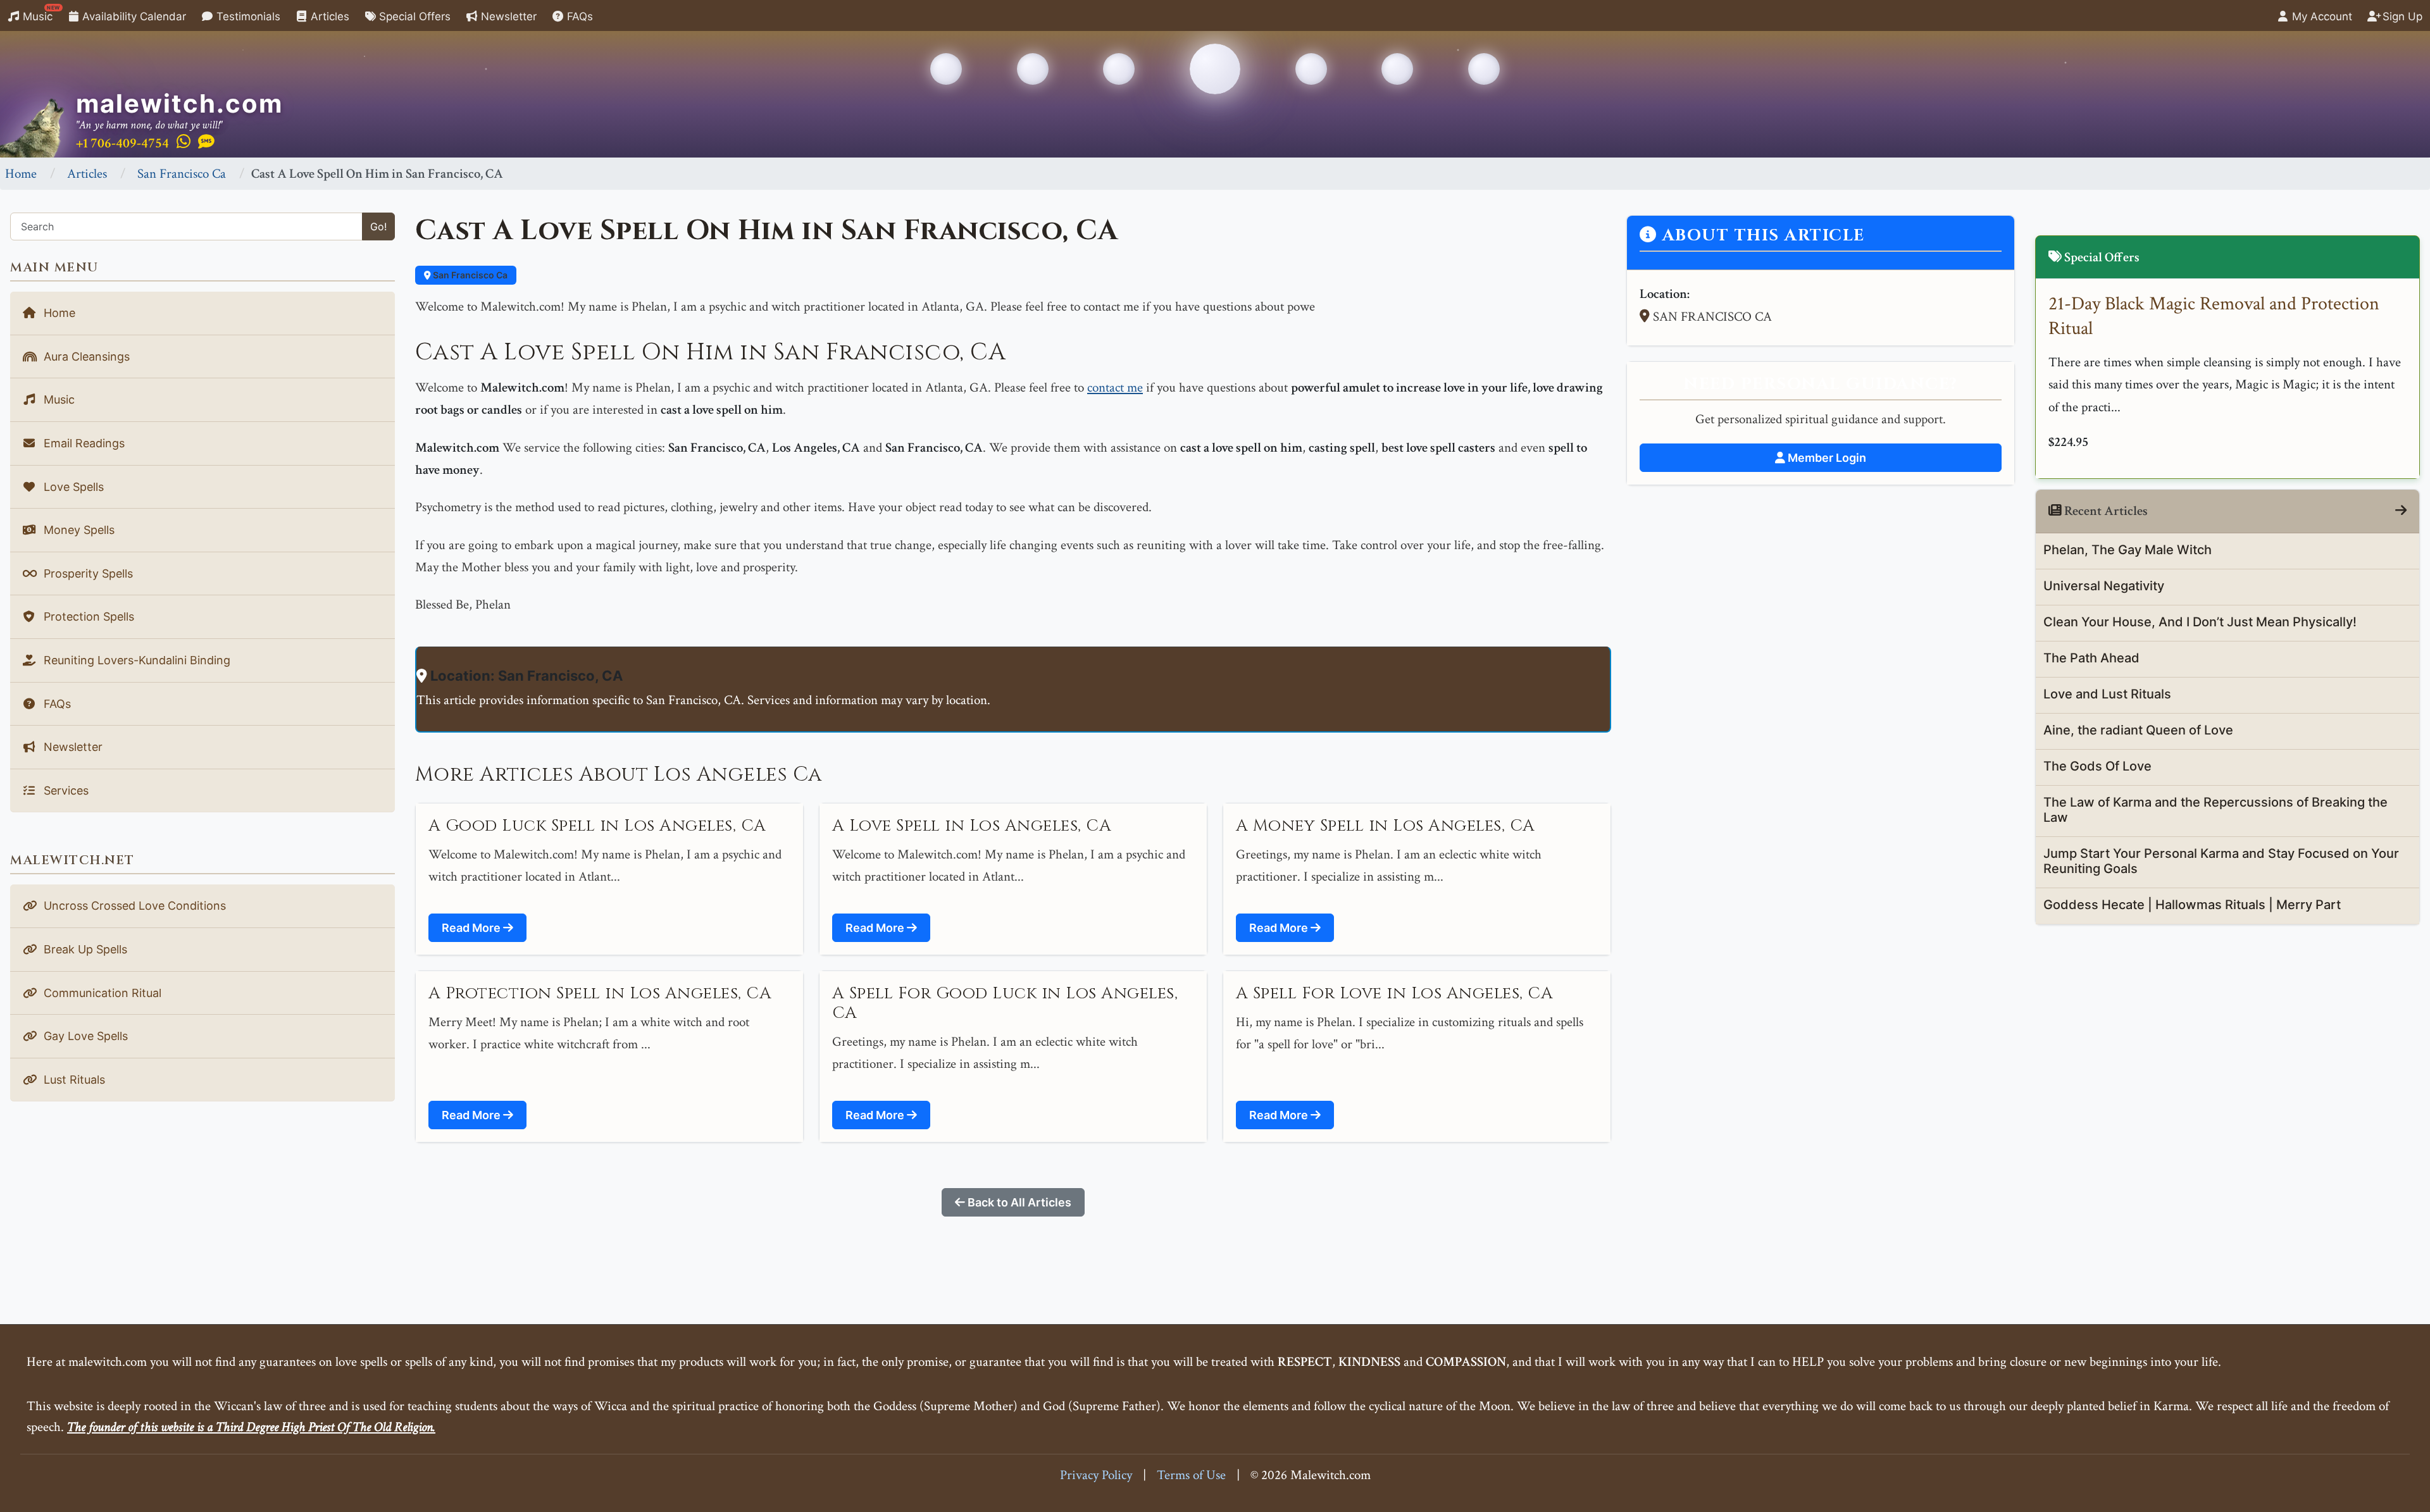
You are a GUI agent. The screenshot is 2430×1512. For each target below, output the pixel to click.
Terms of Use (1191, 1475)
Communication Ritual (101, 993)
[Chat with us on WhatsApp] (184, 142)
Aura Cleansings (85, 356)
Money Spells (78, 530)
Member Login (1826, 458)
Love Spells (72, 487)
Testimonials (247, 16)
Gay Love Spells (84, 1036)
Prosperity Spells (87, 573)
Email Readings (83, 443)
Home (21, 174)
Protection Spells (87, 617)
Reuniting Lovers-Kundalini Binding (135, 660)
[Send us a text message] (206, 142)
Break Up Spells (84, 949)
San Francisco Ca (182, 174)
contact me (1115, 387)
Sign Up (2401, 16)
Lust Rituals (73, 1080)
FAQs (578, 16)
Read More (472, 928)
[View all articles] (2401, 511)
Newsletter (507, 16)
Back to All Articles (1018, 1202)
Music (40, 14)
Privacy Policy (1096, 1475)
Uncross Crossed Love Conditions (133, 906)
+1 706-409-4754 (122, 143)
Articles (328, 16)
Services (65, 790)
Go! (378, 226)
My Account (2321, 16)
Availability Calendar (133, 16)
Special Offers (413, 16)
